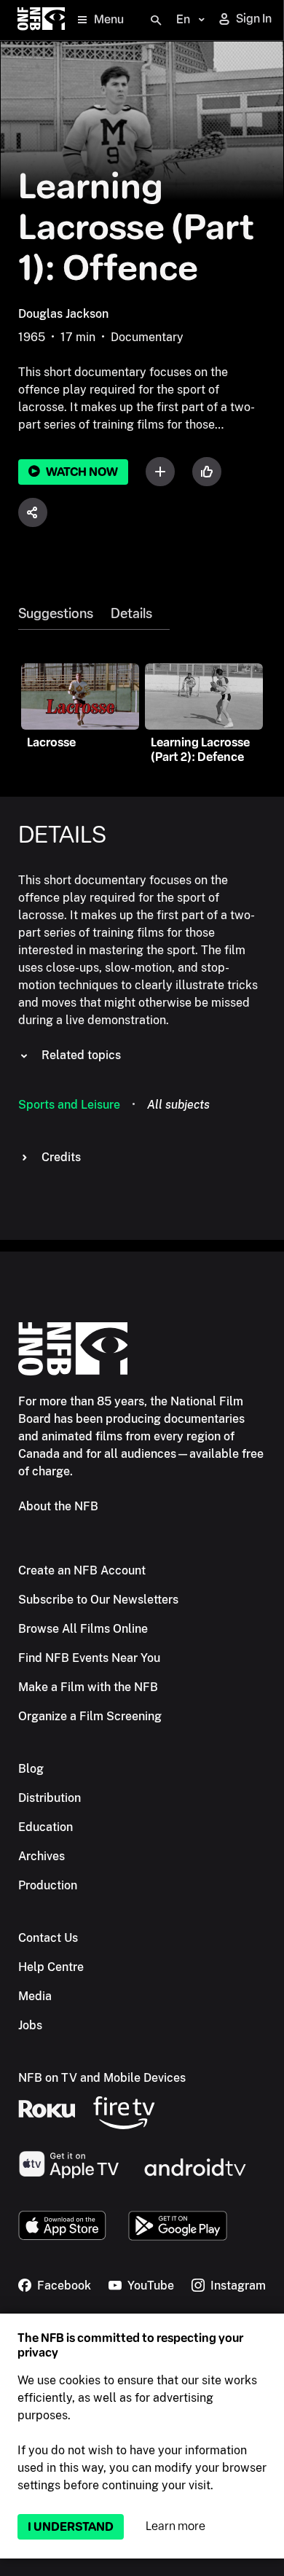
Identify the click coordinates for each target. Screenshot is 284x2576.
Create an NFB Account (82, 1570)
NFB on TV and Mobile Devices (102, 2078)
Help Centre (51, 1967)
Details (131, 614)
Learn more (175, 2526)
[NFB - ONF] (41, 20)
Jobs (30, 2025)
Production (48, 1885)
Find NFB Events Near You (89, 1658)
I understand (71, 2527)
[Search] (156, 20)
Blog (31, 1769)
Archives (42, 1856)
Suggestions (56, 614)
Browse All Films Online (83, 1629)
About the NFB (58, 1506)
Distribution (50, 1798)
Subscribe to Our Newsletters (98, 1600)
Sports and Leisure (69, 1105)
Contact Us (48, 1938)
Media (35, 1996)
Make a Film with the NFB (88, 1687)
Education (46, 1827)
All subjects (178, 1105)
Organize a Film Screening (90, 1716)
